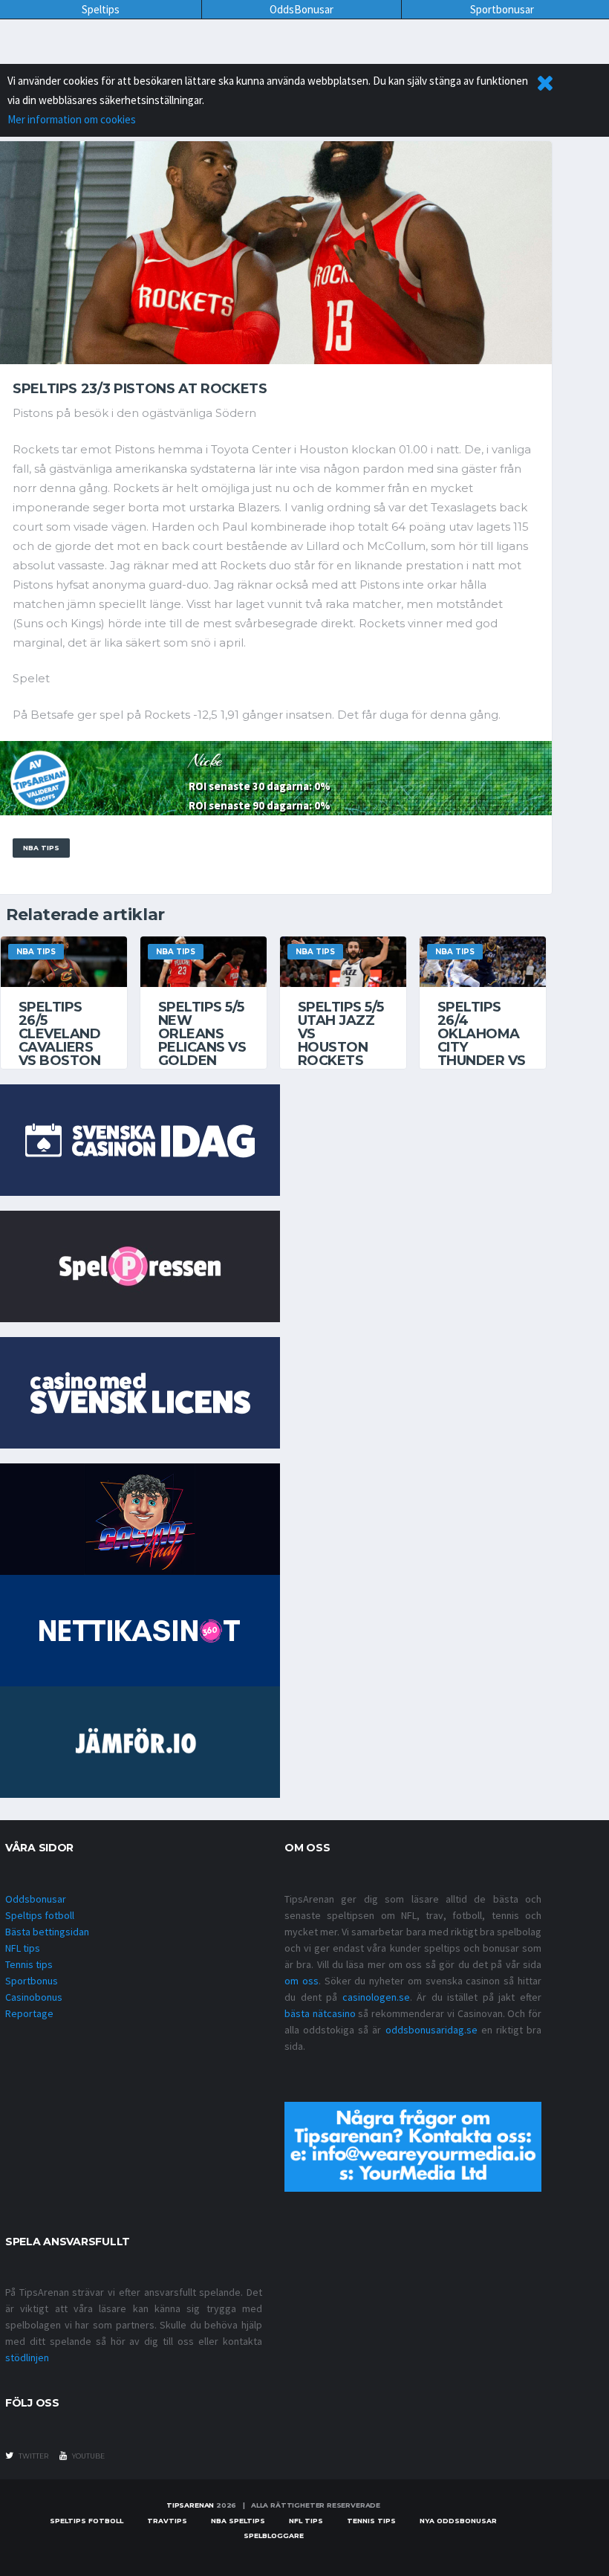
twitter (33, 2456)
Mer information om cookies (72, 119)
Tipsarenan (190, 2505)
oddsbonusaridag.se (431, 2030)
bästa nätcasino (320, 2013)
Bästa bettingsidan (47, 1932)
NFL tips (23, 1948)
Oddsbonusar (36, 1899)
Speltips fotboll (40, 1915)
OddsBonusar (302, 9)
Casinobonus (34, 1997)
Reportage (29, 2013)
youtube (88, 2456)
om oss (302, 1981)
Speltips (101, 9)
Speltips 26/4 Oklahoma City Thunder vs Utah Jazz (482, 1041)
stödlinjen (27, 2357)
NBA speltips (238, 2521)
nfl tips (306, 2521)
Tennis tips (29, 1964)
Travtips (167, 2521)
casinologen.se (376, 1997)
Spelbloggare (274, 2535)
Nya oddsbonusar (458, 2521)
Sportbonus (32, 1981)
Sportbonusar (502, 9)
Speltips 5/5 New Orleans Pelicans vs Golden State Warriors (202, 1047)
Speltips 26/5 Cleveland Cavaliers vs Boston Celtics (59, 1041)
